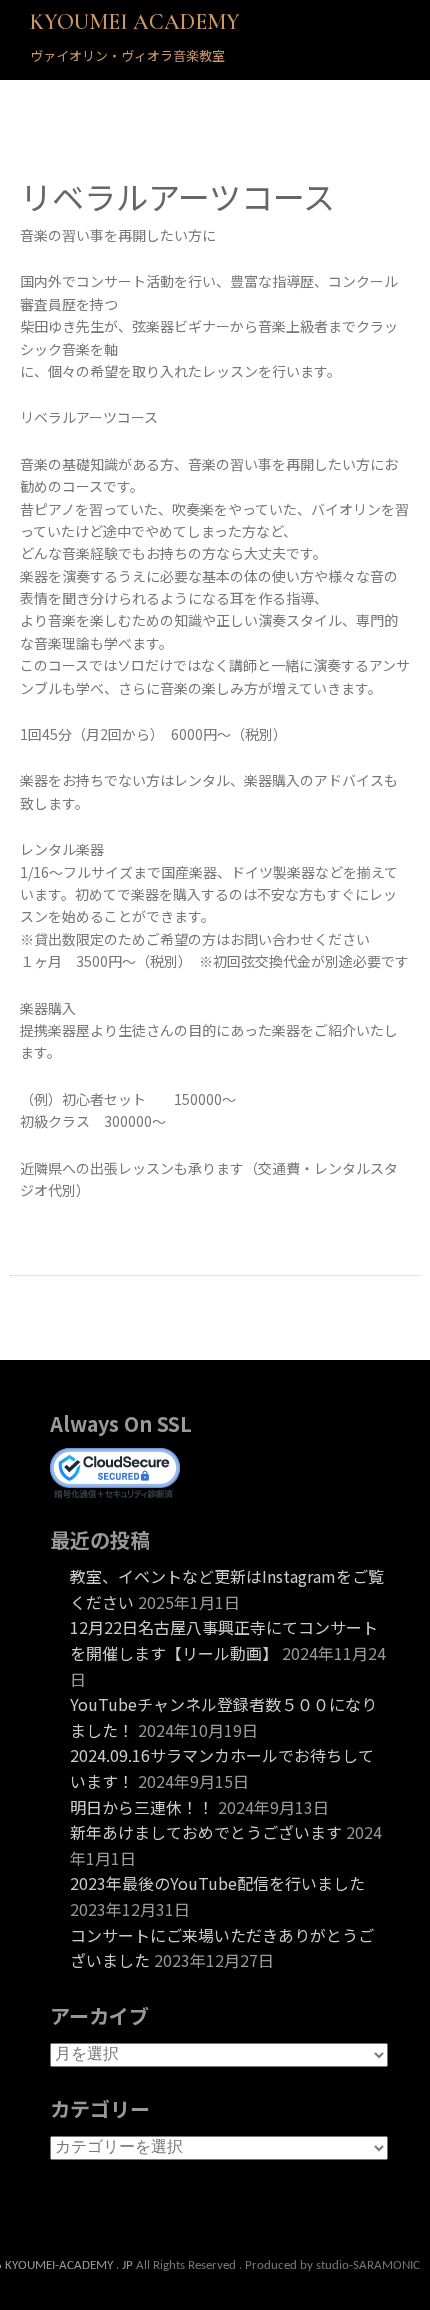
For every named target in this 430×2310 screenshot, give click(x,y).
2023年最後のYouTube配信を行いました (217, 1883)
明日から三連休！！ (142, 1807)
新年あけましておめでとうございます (206, 1832)
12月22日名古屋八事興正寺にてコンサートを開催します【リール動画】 (224, 1640)
